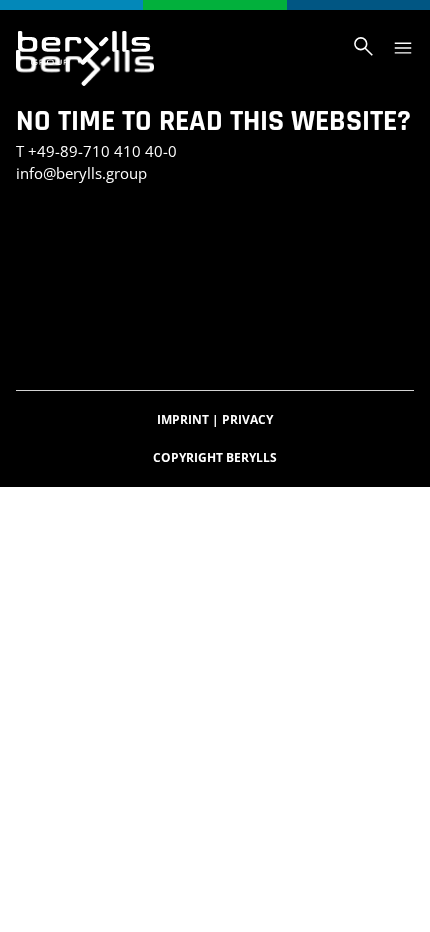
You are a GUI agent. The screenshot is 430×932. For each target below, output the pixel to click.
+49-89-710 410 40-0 (102, 151)
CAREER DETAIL (331, 329)
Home (35, 329)
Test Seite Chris (294, 245)
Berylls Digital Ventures (106, 266)
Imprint (188, 419)
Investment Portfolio (93, 245)
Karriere (90, 329)
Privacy (247, 419)
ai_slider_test (67, 224)
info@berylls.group (81, 173)
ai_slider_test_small (198, 224)
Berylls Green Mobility (184, 287)
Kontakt (203, 245)
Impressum (56, 287)
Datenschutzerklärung (286, 266)
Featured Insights (333, 308)
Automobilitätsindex (202, 329)
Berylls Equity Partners (105, 308)
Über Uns (231, 308)
